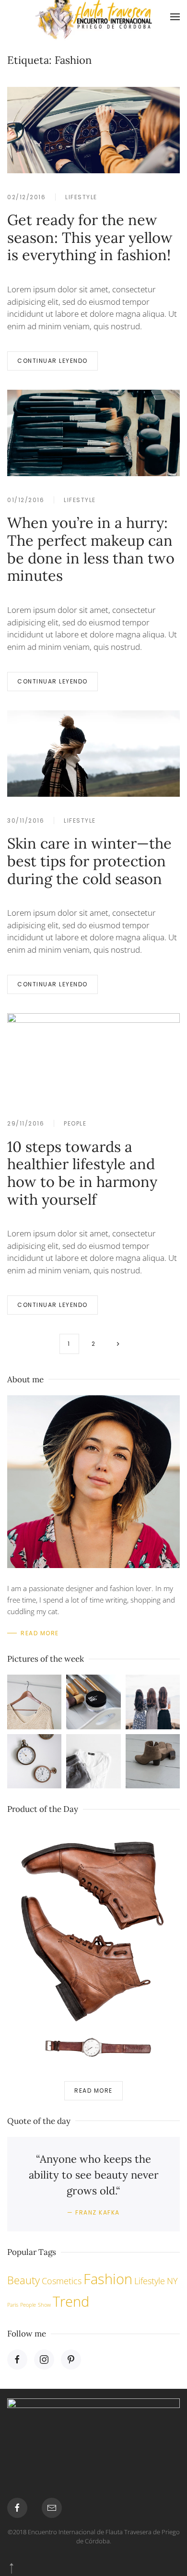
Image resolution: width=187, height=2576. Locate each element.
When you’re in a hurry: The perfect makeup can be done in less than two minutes (91, 549)
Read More (40, 1633)
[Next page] (118, 1344)
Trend (71, 2301)
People (75, 1123)
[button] (175, 17)
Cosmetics (62, 2281)
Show (44, 2305)
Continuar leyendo (53, 361)
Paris (13, 2305)
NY (172, 2281)
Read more (93, 2091)
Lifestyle (81, 197)
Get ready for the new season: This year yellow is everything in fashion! (90, 237)
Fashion (108, 2279)
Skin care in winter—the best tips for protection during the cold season (89, 861)
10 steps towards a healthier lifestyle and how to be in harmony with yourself (82, 1173)
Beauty (23, 2280)
